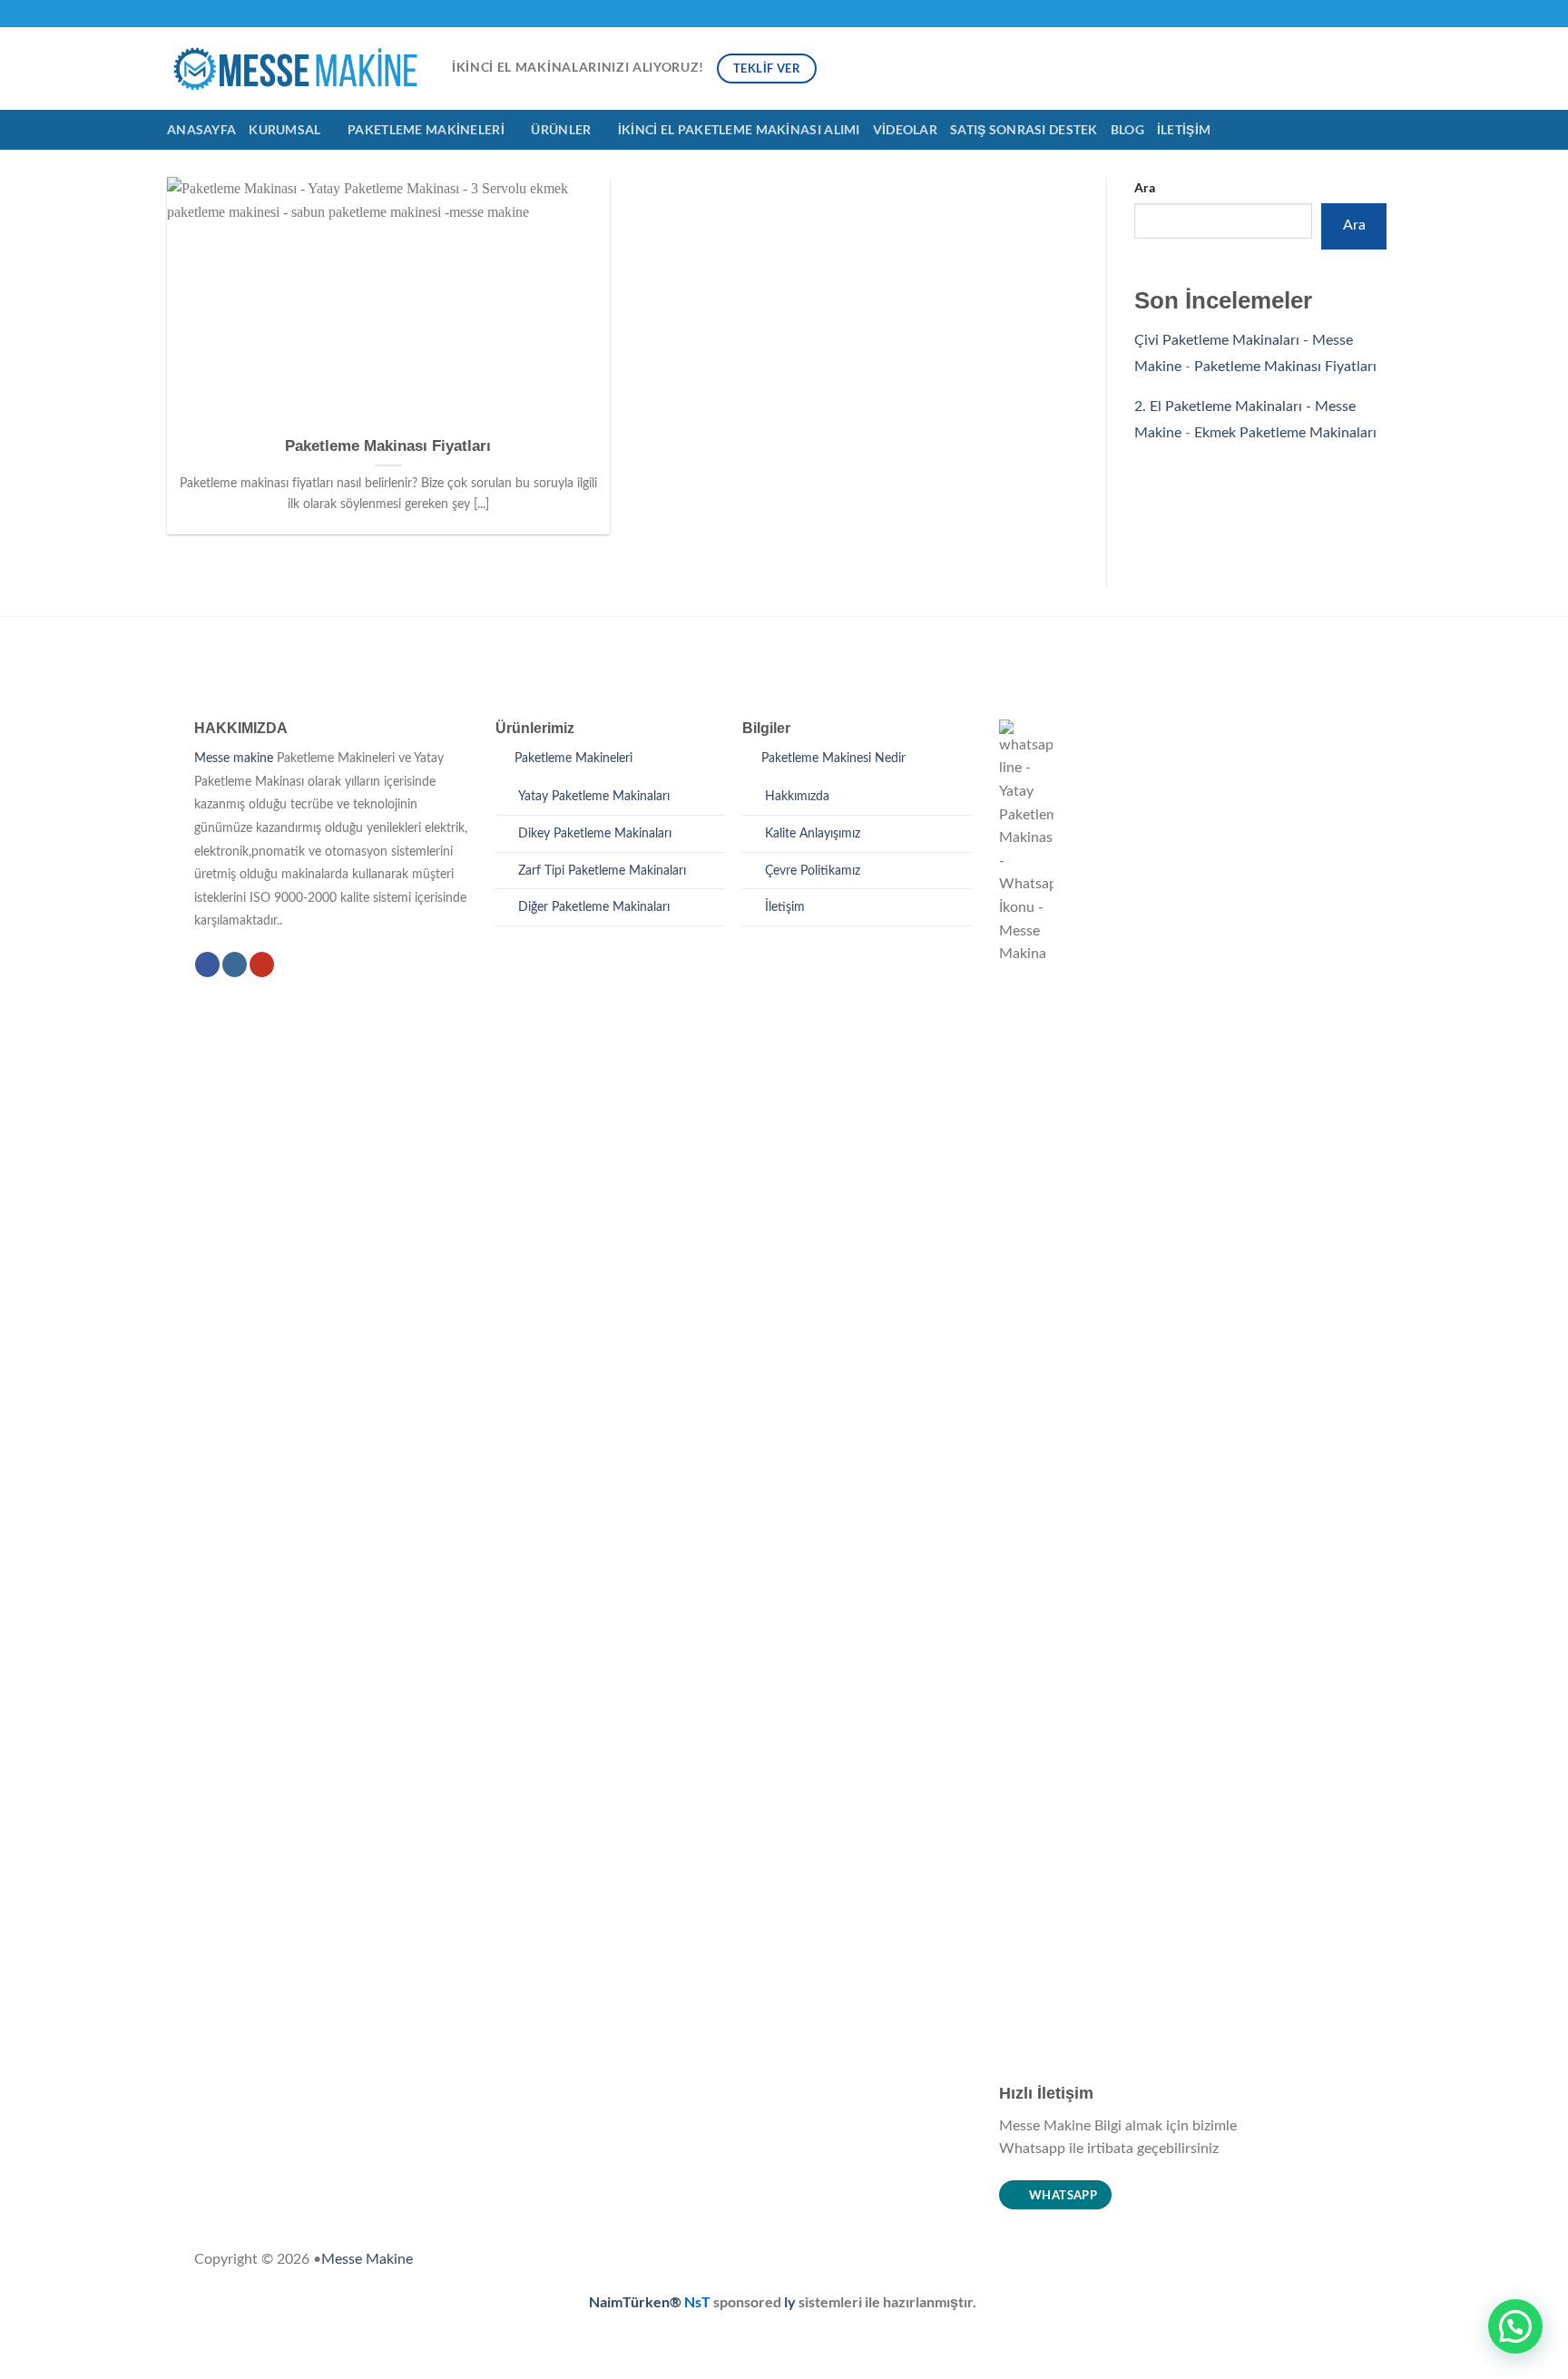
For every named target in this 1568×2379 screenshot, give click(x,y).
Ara (1145, 187)
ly (791, 2301)
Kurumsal (284, 129)
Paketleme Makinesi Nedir (833, 758)
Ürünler (561, 129)
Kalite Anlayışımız (813, 833)
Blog (1127, 129)
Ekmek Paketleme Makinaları (1285, 433)
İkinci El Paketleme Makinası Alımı (739, 129)
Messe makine (234, 758)
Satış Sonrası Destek (1024, 129)
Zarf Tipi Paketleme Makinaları (602, 871)
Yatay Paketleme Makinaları (594, 796)
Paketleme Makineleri (426, 129)
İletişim (1184, 129)
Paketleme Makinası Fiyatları (388, 446)
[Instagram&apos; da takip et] (1375, 14)
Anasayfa (201, 129)
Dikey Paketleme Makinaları (595, 833)
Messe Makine (367, 2259)
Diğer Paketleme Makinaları (594, 907)
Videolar (905, 129)
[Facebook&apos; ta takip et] (1357, 14)
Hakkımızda (797, 796)
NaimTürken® (635, 2301)
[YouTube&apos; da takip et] (1392, 14)
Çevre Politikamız (813, 871)
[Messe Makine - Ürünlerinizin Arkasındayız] (296, 69)
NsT (699, 2301)
